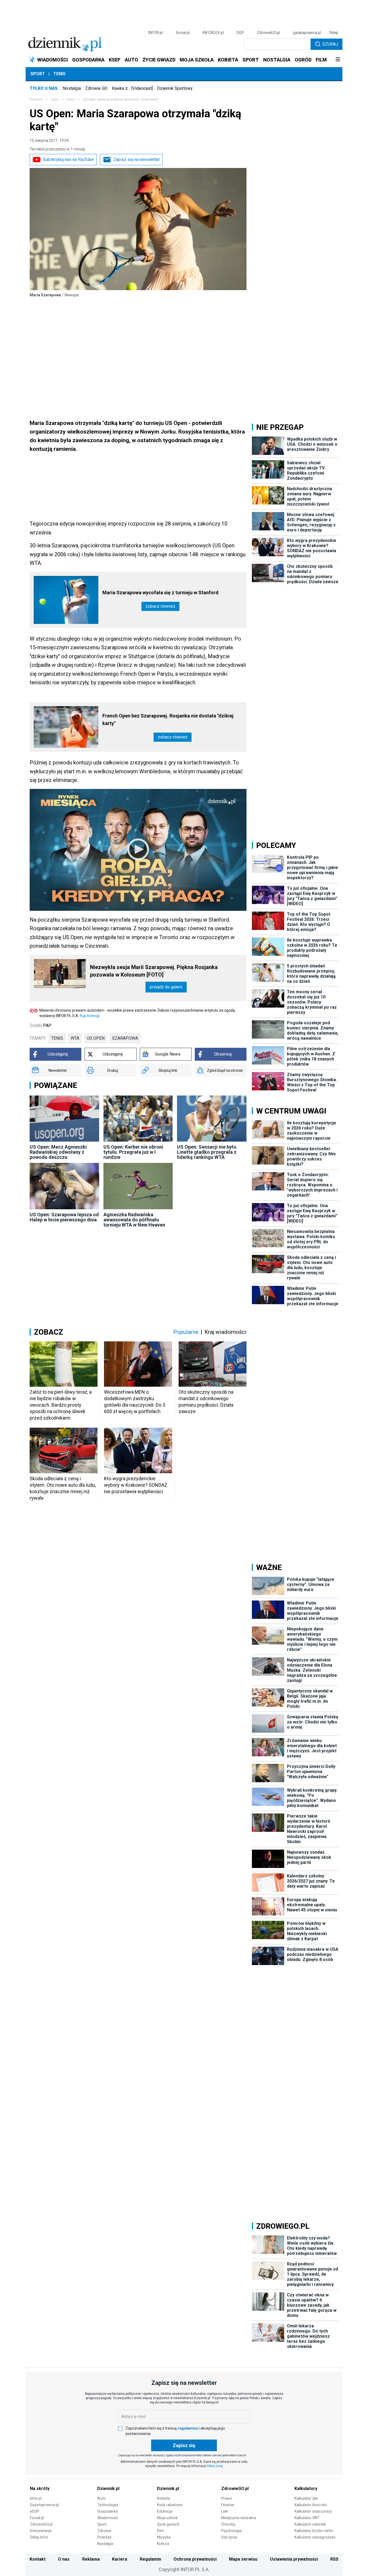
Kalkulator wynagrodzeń (315, 2537)
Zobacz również (160, 606)
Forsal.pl (37, 2518)
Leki (225, 2511)
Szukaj (330, 44)
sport (55, 99)
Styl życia (229, 2537)
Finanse (228, 2505)
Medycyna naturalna (239, 2518)
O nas (64, 2559)
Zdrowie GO (96, 88)
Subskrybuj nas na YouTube (68, 159)
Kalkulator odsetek (310, 2524)
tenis (57, 1038)
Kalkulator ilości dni (310, 2505)
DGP (240, 33)
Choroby (228, 2524)
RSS (334, 2559)
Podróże (104, 2537)
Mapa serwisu (243, 2559)
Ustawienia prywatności (294, 2559)
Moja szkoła (167, 2518)
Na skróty (40, 2489)
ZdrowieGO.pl (268, 33)
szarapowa (125, 1038)
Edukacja (165, 2511)
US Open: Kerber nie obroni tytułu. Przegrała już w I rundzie (133, 1152)
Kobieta (164, 2498)
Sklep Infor (39, 2537)
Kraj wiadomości (225, 1332)
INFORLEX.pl (213, 33)
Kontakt (38, 2559)
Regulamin (150, 2559)
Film (161, 2531)
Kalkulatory (306, 2489)
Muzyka (164, 2537)
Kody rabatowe (170, 2505)
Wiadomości (108, 2518)
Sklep (334, 33)
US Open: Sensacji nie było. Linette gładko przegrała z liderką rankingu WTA (207, 1152)
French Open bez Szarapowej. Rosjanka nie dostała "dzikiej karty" (168, 719)
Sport (38, 74)
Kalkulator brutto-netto (314, 2531)
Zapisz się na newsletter (136, 159)
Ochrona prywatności (195, 2559)
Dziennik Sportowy (175, 88)
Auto (101, 2498)
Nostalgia (72, 88)
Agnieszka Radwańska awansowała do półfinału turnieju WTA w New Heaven (134, 1220)
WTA (75, 1038)
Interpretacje (41, 2531)
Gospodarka (107, 2511)
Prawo (227, 2498)
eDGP (35, 2511)
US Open (96, 1038)
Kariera (120, 2559)
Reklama (91, 2559)
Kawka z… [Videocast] (132, 88)
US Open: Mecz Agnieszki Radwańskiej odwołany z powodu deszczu (58, 1152)
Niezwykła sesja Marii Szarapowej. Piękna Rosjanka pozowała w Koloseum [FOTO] (154, 971)
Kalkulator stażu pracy (313, 2511)
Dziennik (36, 99)
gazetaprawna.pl (307, 33)
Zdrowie (104, 2531)
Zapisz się (184, 2445)
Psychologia (231, 2531)
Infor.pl (36, 2498)
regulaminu (188, 2428)
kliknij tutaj (215, 2466)
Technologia (108, 2505)
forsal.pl (183, 33)
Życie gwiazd (168, 2524)
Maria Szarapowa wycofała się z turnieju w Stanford (160, 593)
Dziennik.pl (108, 2489)
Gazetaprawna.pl (44, 2505)
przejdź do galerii (166, 987)
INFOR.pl (155, 33)
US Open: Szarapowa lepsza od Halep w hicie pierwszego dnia (64, 1217)
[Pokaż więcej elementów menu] (338, 60)
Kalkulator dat (306, 2498)
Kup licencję (90, 1016)
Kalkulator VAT (307, 2518)
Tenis (59, 74)
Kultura (163, 2544)
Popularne (186, 1332)
